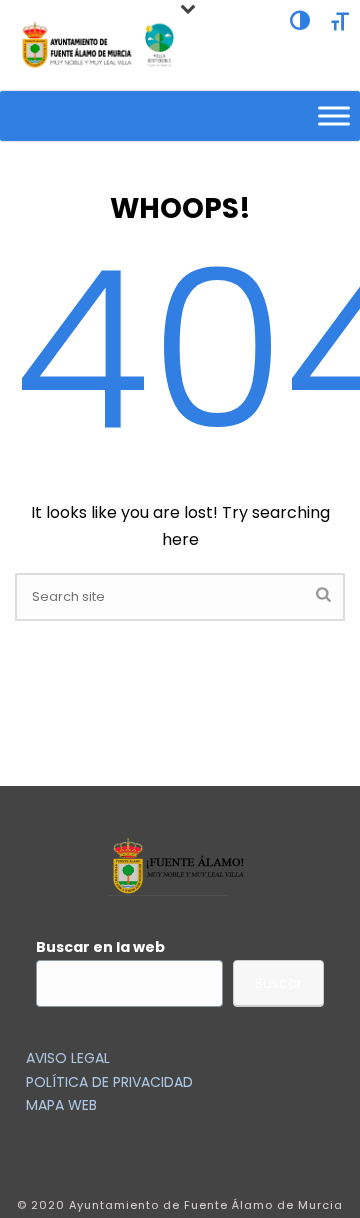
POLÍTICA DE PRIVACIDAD (109, 1082)
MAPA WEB (61, 1105)
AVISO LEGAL (68, 1058)
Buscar (278, 983)
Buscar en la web (100, 947)
